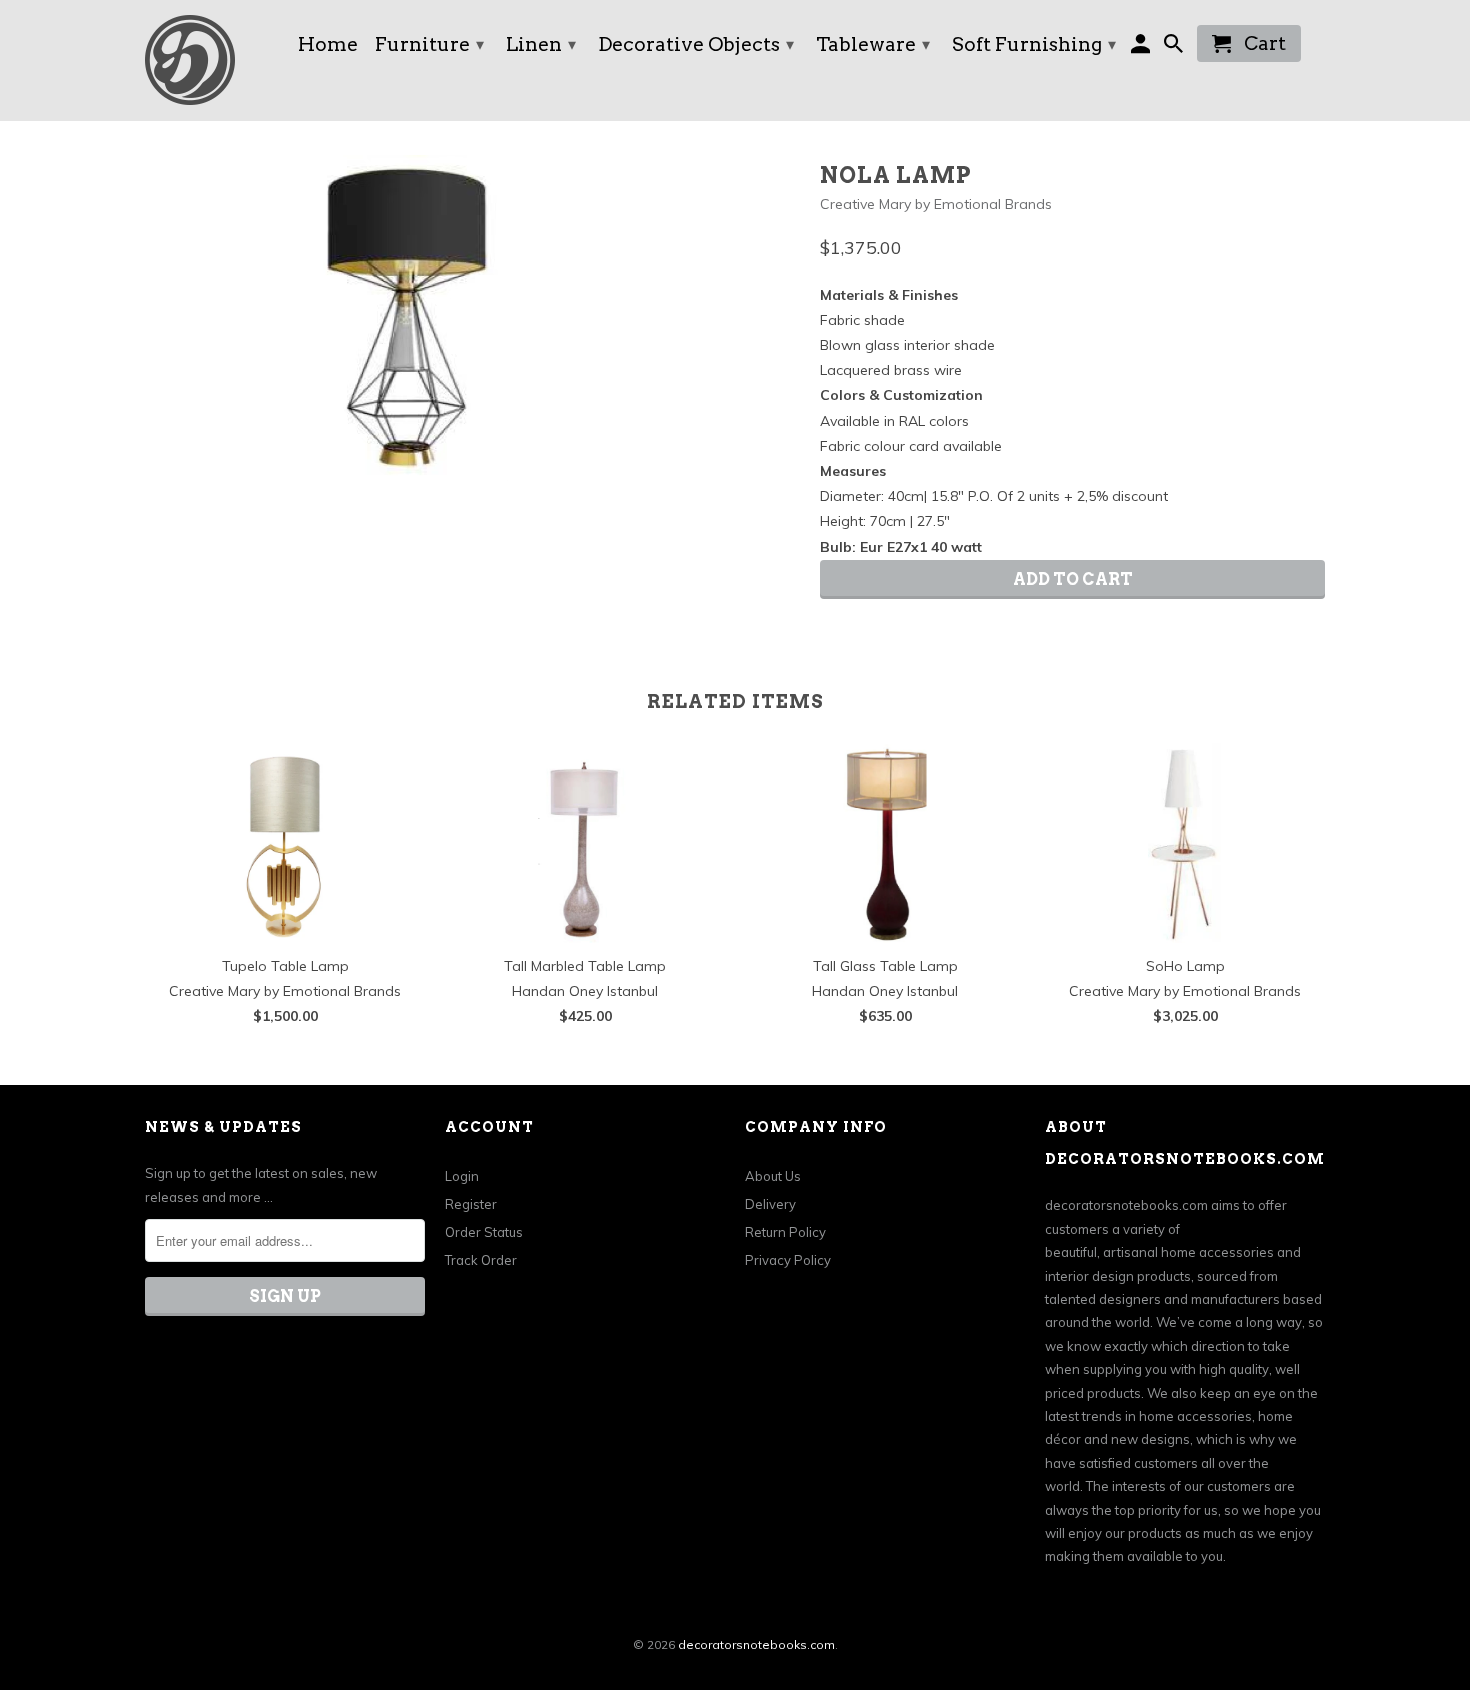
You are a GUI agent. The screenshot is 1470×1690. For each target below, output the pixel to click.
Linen (541, 44)
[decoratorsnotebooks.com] (210, 60)
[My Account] (1142, 47)
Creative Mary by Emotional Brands (936, 204)
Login (462, 1176)
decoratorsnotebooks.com (756, 1644)
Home (328, 46)
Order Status (484, 1232)
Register (471, 1204)
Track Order (481, 1260)
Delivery (770, 1204)
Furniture (429, 44)
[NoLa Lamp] (407, 318)
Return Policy (785, 1232)
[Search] (1175, 47)
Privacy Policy (788, 1260)
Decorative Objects (696, 44)
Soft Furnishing (1034, 44)
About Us (773, 1176)
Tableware (873, 44)
